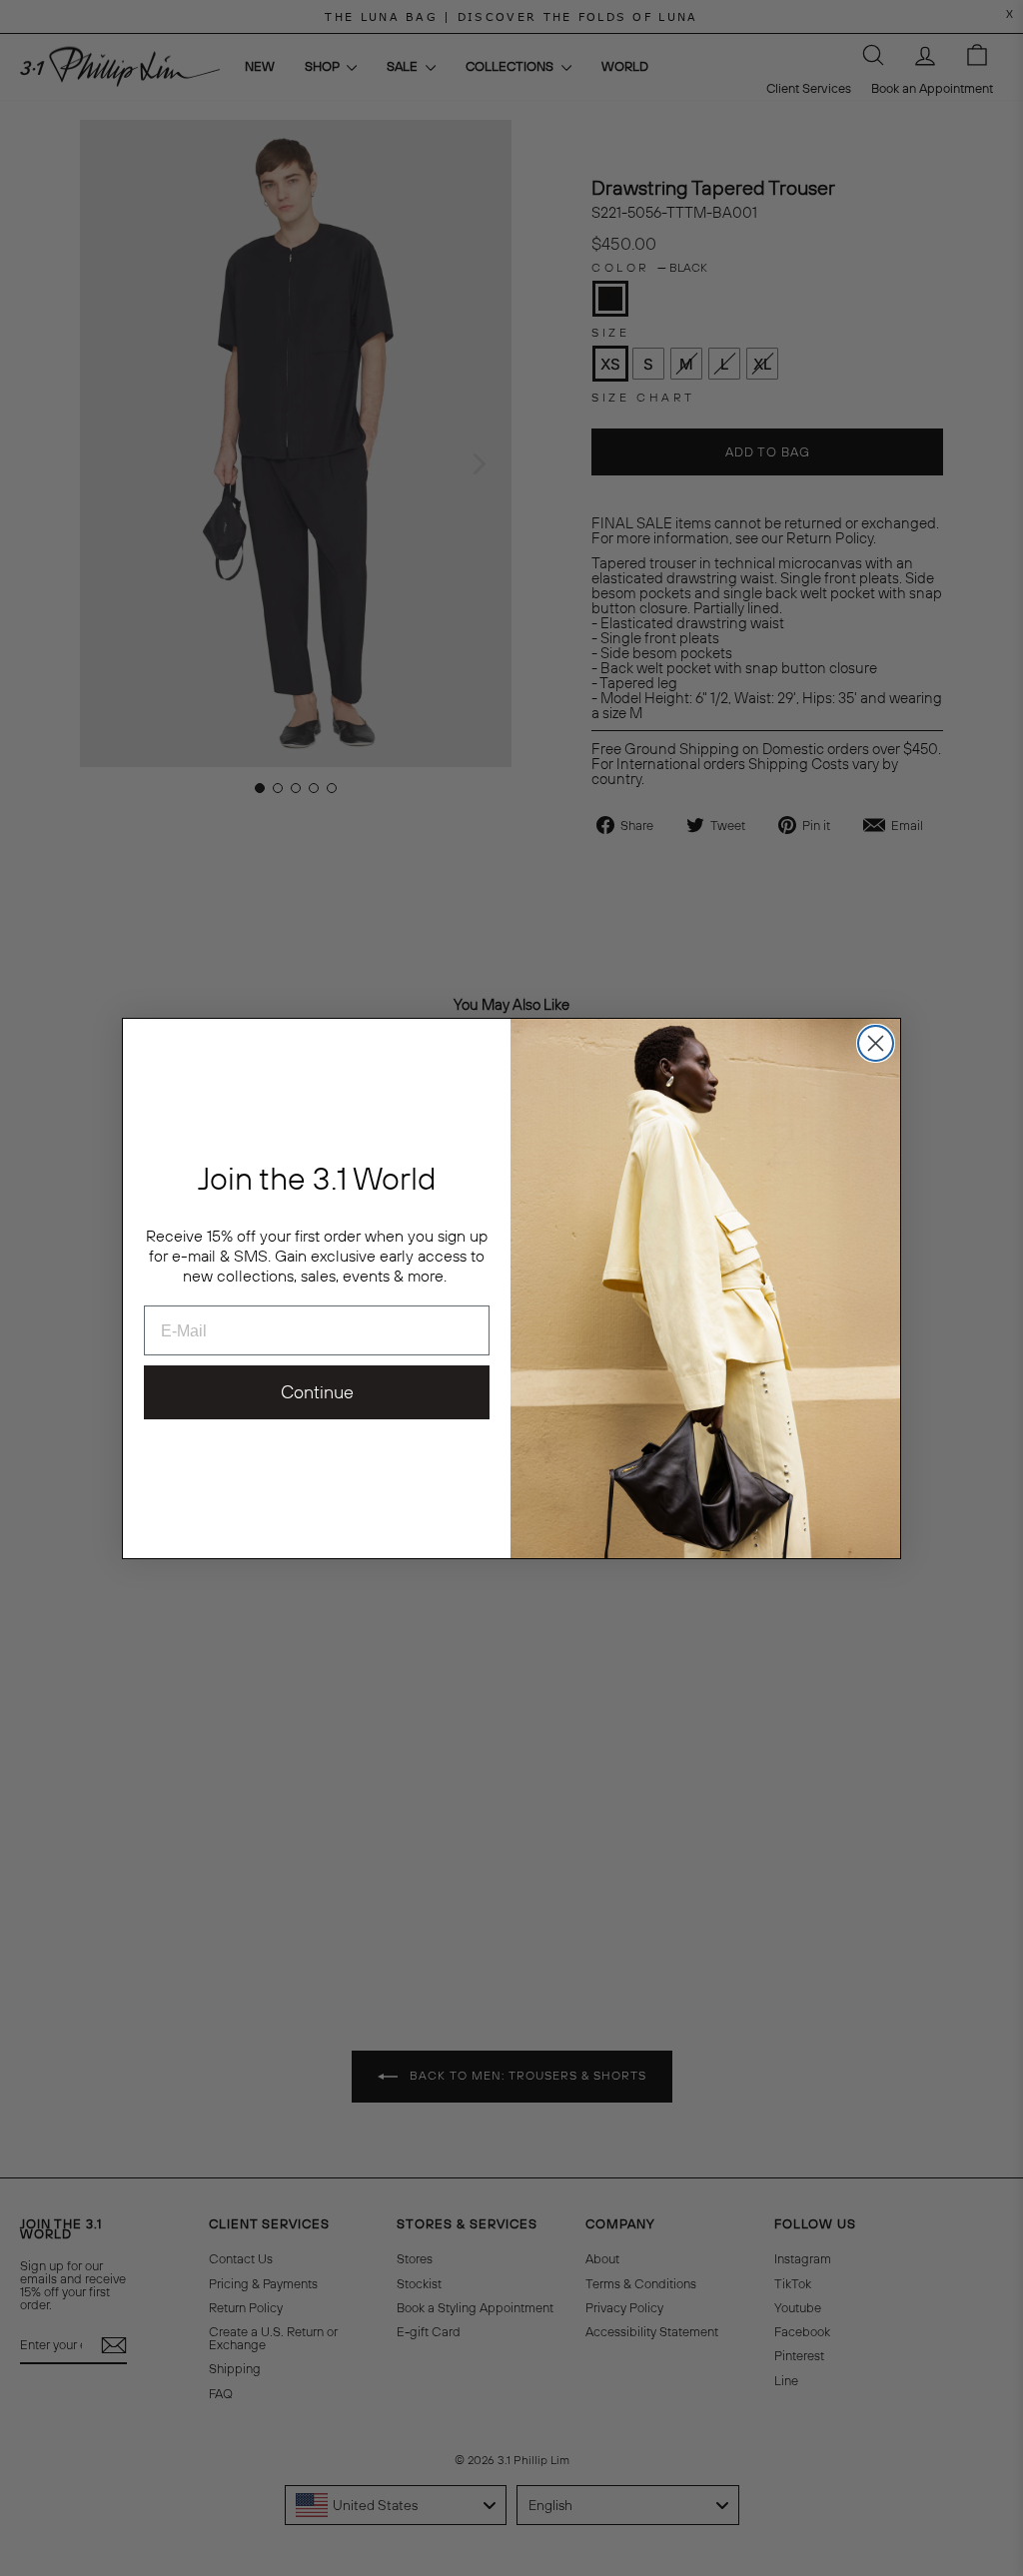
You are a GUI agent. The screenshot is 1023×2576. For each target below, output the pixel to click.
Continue (317, 1392)
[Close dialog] (876, 1043)
